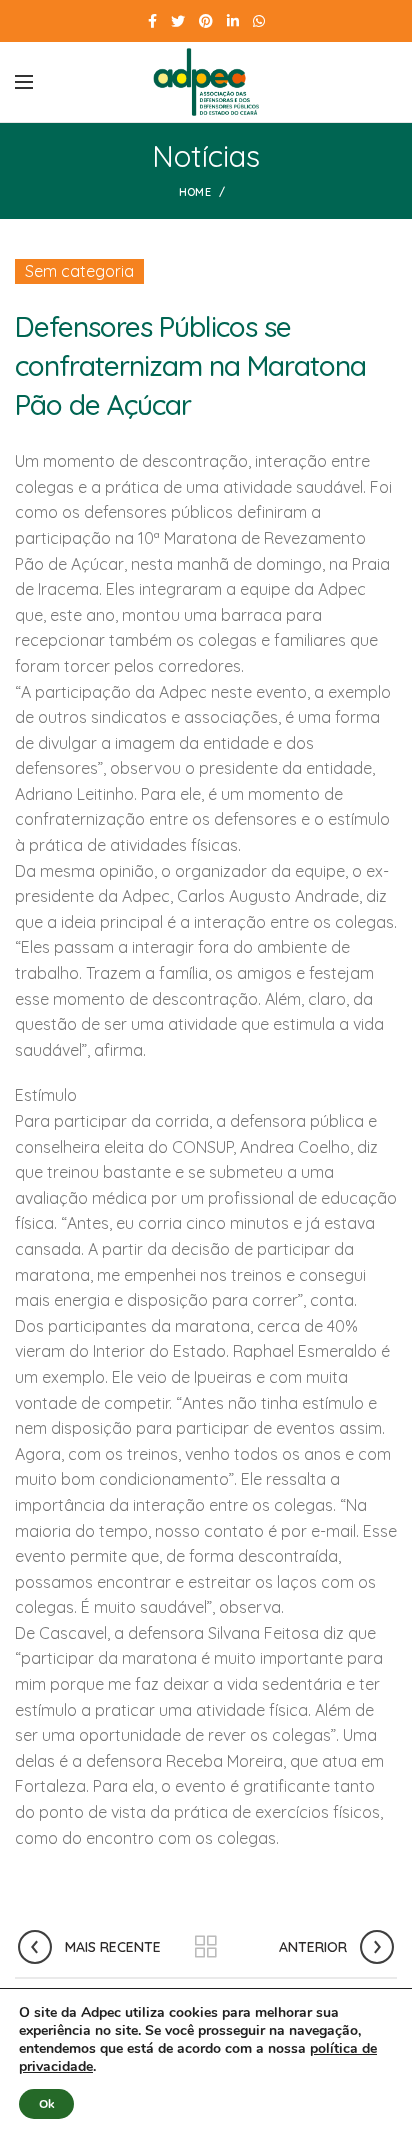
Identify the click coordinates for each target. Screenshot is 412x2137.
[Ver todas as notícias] (206, 1947)
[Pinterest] (206, 21)
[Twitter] (178, 21)
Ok (46, 2104)
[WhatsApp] (259, 21)
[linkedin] (233, 21)
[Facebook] (152, 21)
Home (195, 192)
